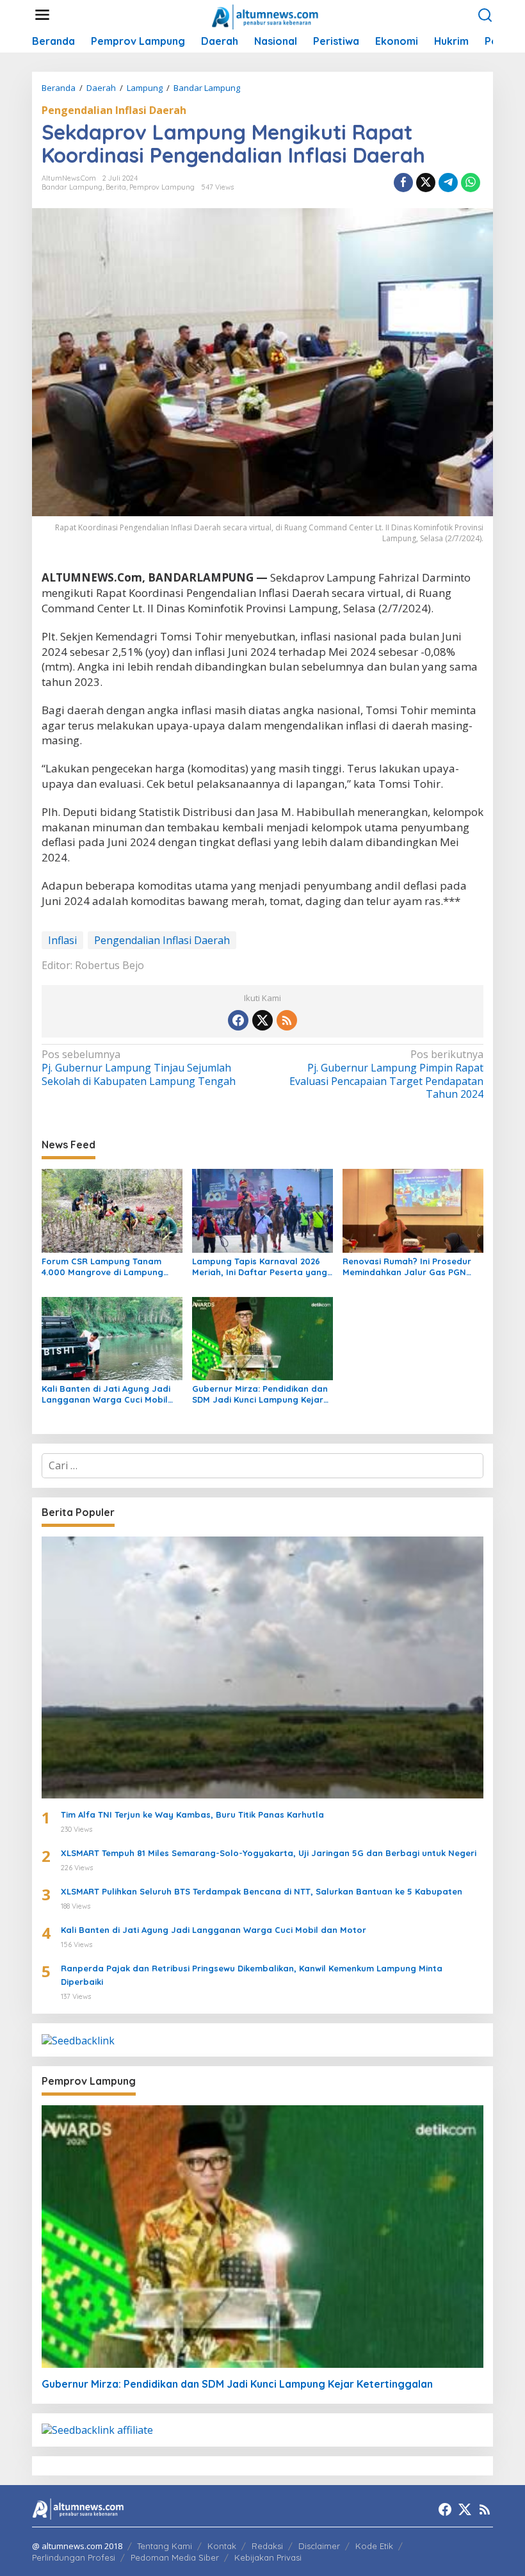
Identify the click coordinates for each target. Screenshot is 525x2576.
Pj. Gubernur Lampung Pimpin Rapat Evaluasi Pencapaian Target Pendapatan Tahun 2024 (386, 1074)
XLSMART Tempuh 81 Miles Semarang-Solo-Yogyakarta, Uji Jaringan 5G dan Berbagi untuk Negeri (269, 1853)
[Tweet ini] (426, 183)
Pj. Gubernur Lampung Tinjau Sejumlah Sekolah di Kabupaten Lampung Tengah (139, 1068)
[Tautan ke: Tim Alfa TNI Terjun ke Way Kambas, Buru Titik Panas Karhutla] (262, 1667)
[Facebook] (238, 1020)
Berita (116, 187)
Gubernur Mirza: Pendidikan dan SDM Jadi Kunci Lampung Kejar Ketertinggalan (260, 1394)
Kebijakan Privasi (268, 2557)
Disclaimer (319, 2546)
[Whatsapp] (471, 183)
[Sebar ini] (403, 183)
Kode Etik (374, 2546)
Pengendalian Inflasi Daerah (114, 110)
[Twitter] (262, 1020)
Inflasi (62, 940)
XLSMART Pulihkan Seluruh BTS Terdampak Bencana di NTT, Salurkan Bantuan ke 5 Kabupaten (262, 1891)
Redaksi (267, 2546)
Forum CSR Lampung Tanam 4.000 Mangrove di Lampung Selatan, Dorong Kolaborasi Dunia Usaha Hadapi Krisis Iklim (108, 1267)
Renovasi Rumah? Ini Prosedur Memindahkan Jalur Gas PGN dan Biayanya (407, 1267)
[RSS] (287, 1020)
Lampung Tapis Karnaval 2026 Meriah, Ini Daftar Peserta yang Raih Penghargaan (260, 1267)
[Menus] (42, 15)
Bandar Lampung (72, 187)
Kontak (222, 2546)
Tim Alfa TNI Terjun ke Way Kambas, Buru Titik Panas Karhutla (192, 1814)
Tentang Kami (165, 2546)
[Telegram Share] (448, 183)
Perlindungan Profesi (74, 2557)
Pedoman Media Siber (175, 2557)
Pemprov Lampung (162, 187)
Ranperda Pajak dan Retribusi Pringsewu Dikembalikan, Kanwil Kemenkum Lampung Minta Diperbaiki (252, 1975)
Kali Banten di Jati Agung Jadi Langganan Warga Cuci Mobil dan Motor (106, 1394)
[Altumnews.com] (265, 15)
